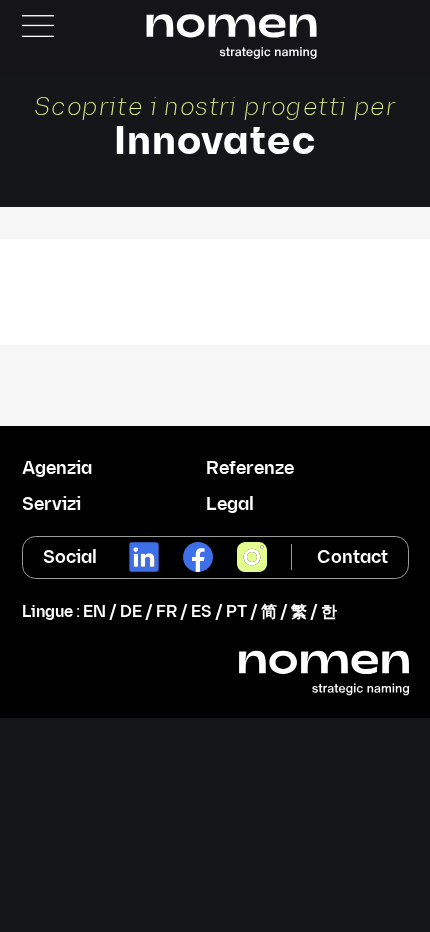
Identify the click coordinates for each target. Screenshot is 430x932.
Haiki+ (215, 262)
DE (131, 612)
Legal (230, 505)
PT (236, 612)
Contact (352, 557)
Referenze (250, 469)
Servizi (51, 505)
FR (166, 612)
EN (94, 612)
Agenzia (57, 469)
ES (201, 612)
